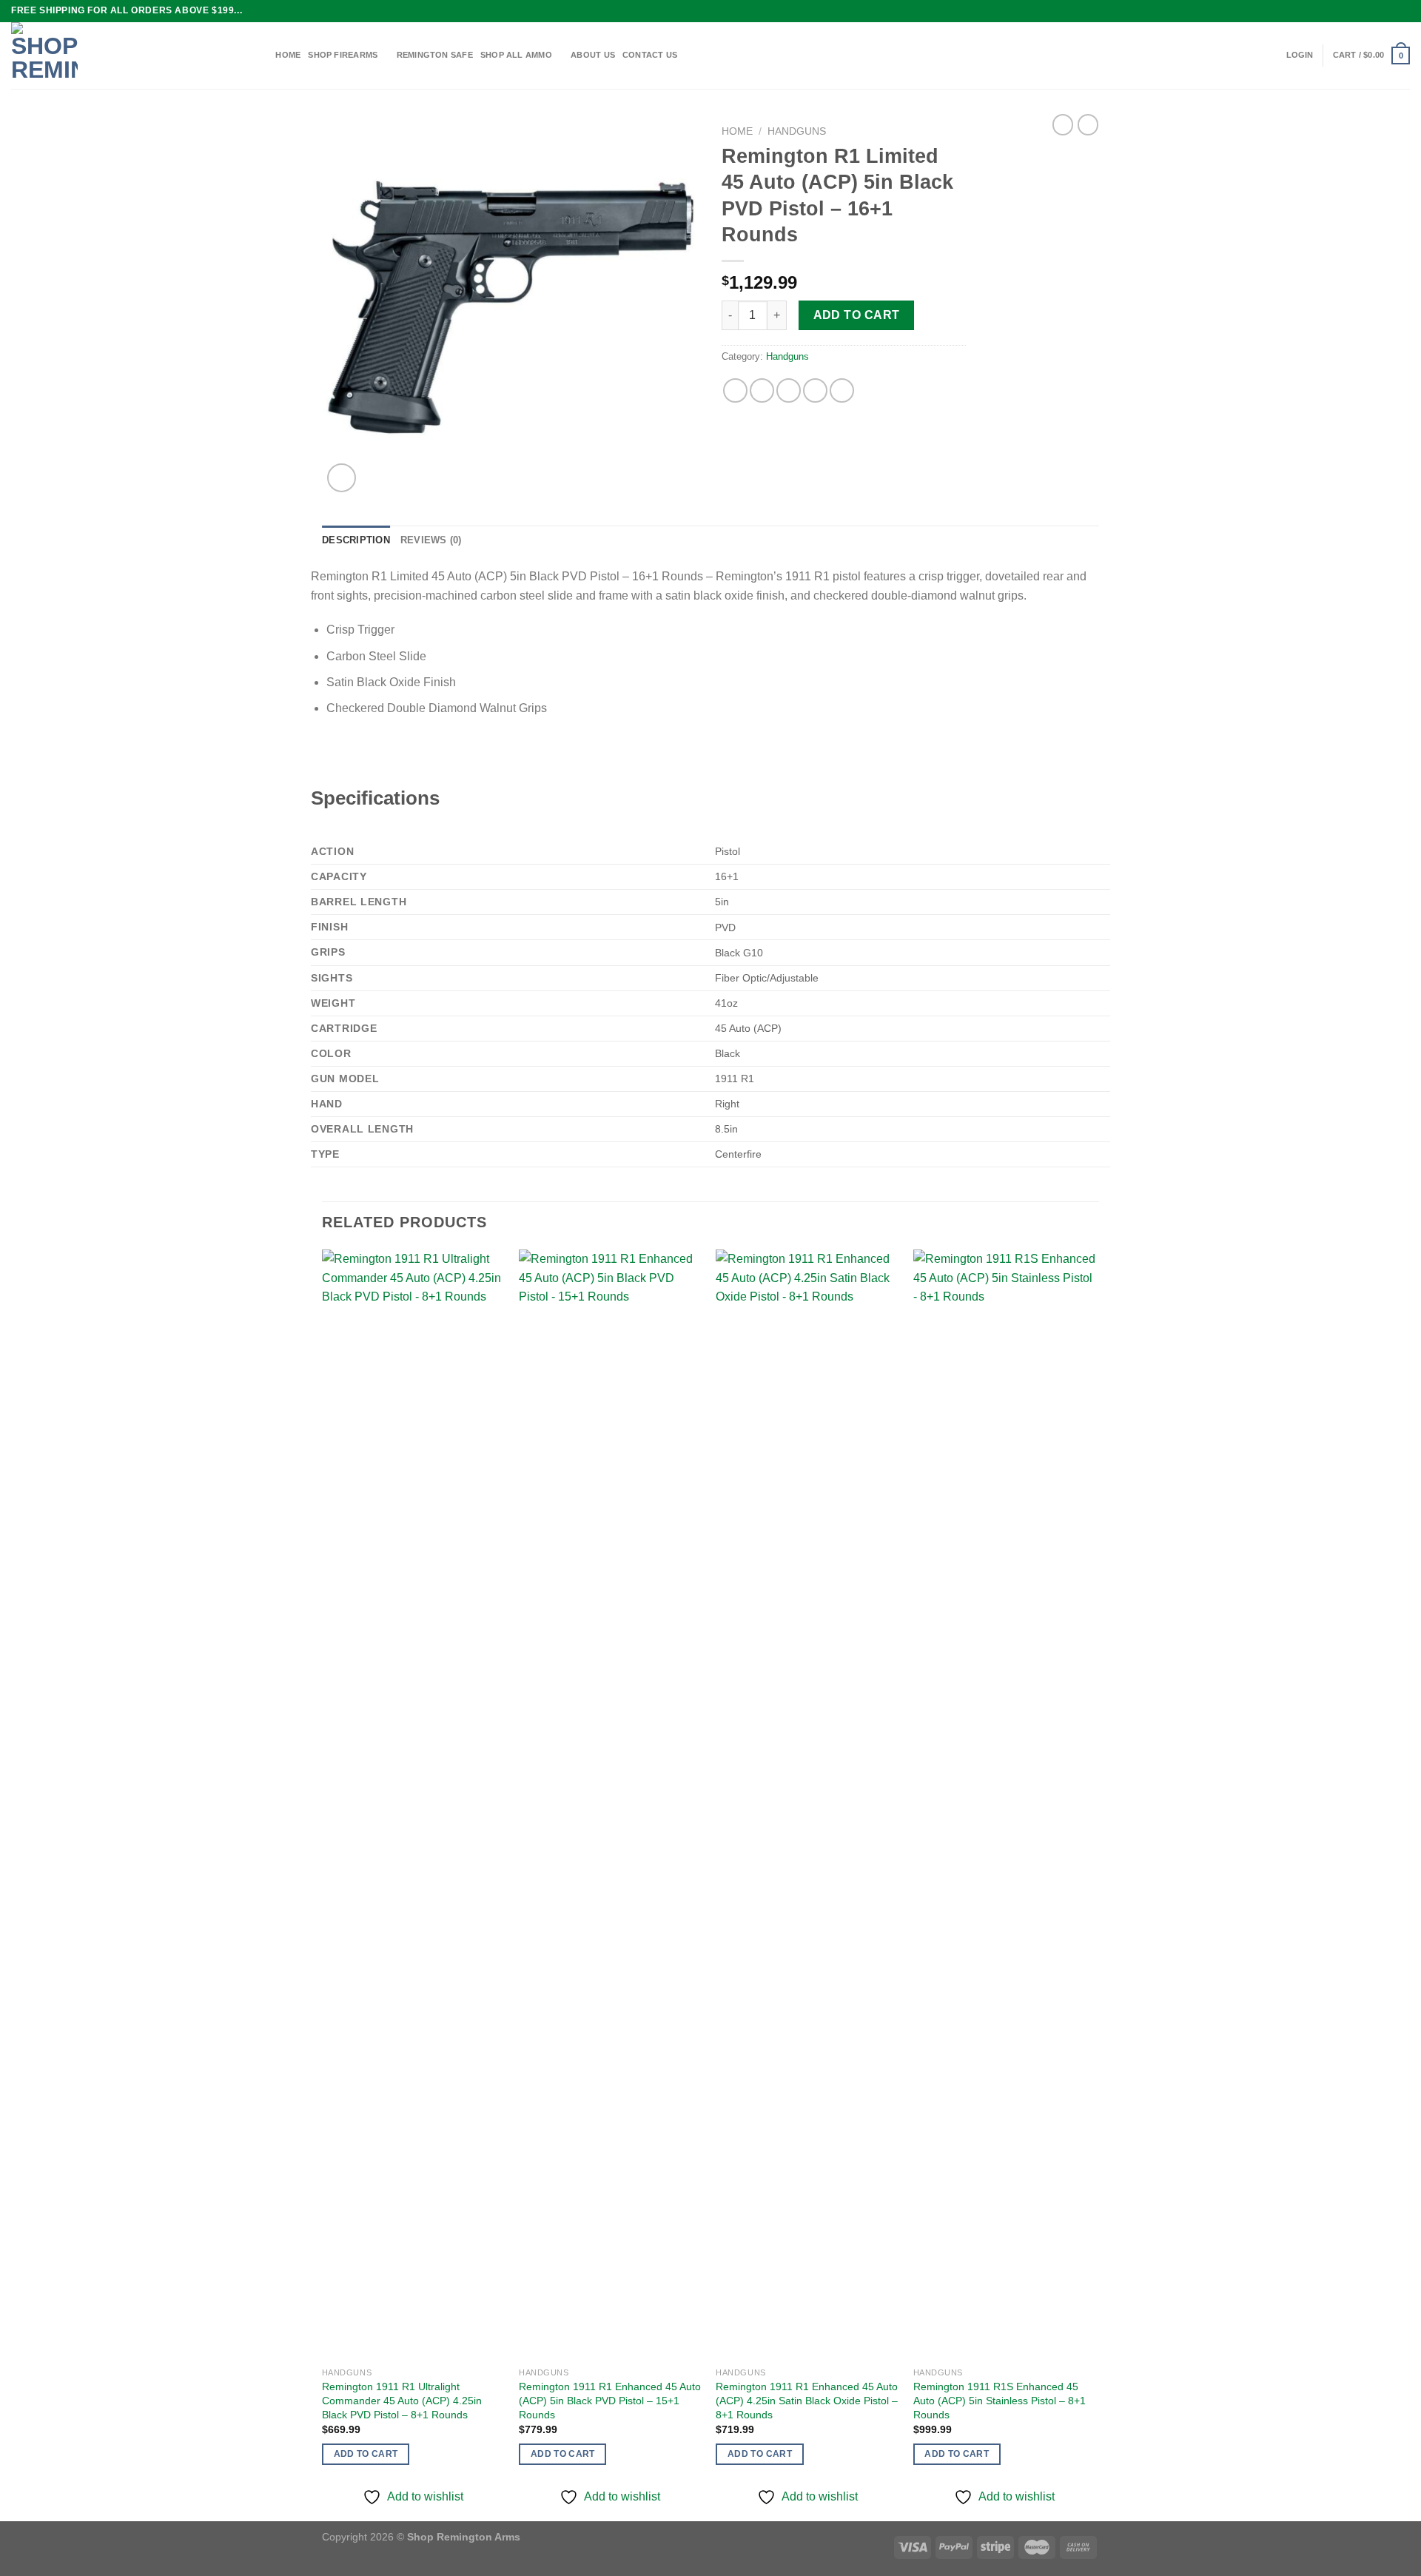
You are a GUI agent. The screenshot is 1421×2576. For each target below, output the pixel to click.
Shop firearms (343, 55)
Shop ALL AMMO (516, 55)
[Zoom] (342, 478)
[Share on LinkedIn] (842, 390)
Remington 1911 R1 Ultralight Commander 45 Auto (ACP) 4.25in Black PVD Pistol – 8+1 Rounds (402, 2400)
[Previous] (323, 1884)
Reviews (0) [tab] (431, 540)
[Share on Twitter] (762, 390)
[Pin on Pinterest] (815, 390)
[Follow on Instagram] (1374, 11)
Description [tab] (356, 540)
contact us (650, 55)
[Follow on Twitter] (1388, 11)
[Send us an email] (1402, 11)
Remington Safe (435, 55)
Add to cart (857, 315)
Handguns (797, 131)
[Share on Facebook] (735, 390)
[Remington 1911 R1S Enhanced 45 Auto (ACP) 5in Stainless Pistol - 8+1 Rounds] (1005, 1805)
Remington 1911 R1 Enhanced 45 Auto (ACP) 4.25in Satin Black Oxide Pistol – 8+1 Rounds (807, 2400)
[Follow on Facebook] (1360, 11)
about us (593, 55)
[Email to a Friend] (789, 390)
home (288, 55)
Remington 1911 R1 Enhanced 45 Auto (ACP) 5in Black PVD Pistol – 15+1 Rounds (610, 2400)
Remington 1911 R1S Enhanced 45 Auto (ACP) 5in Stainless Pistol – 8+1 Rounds (1000, 2400)
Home (737, 131)
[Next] (1095, 1884)
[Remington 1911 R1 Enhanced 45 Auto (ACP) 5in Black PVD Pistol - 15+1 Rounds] (610, 1805)
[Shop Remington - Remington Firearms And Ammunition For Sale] (124, 56)
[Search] (263, 56)
